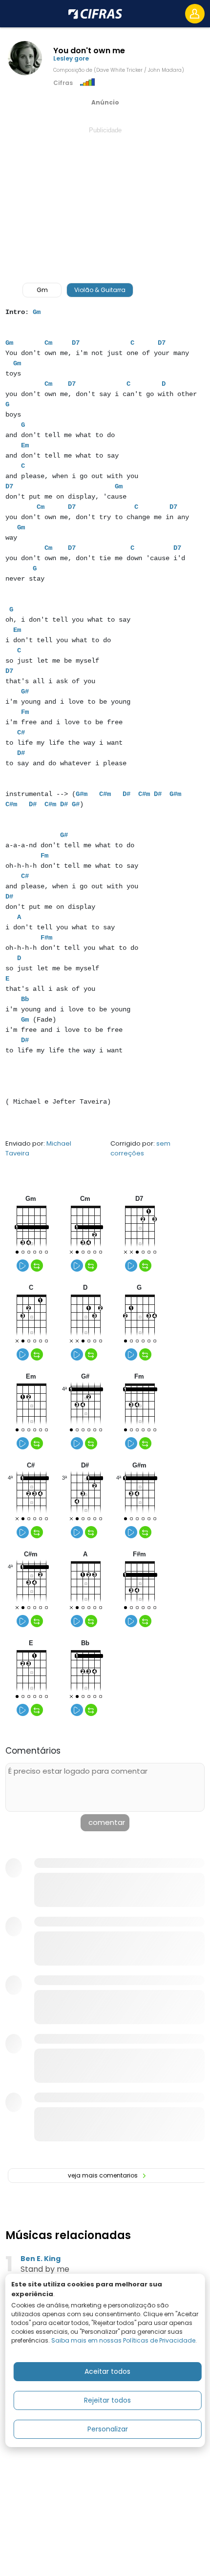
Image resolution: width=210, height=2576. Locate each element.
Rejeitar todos (107, 2400)
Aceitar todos (107, 2371)
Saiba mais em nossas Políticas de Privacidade (123, 2340)
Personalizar (108, 2429)
